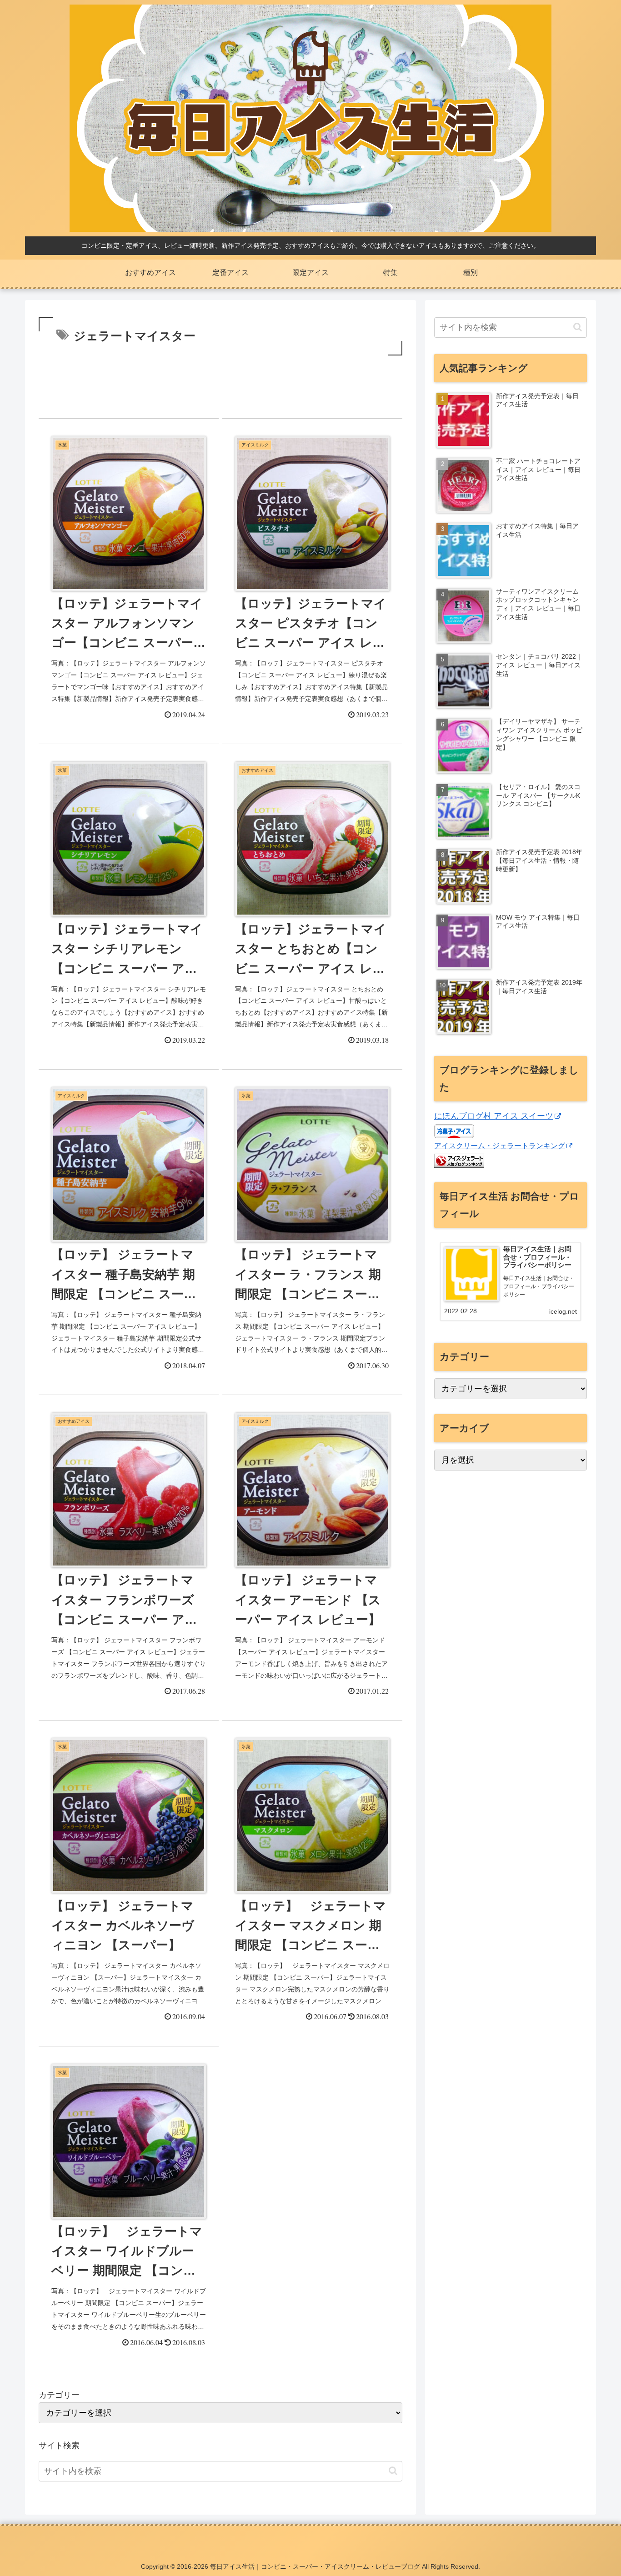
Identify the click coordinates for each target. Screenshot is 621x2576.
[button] (393, 2471)
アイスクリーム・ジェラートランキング (500, 1145)
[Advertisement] (220, 383)
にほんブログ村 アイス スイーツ (494, 1116)
